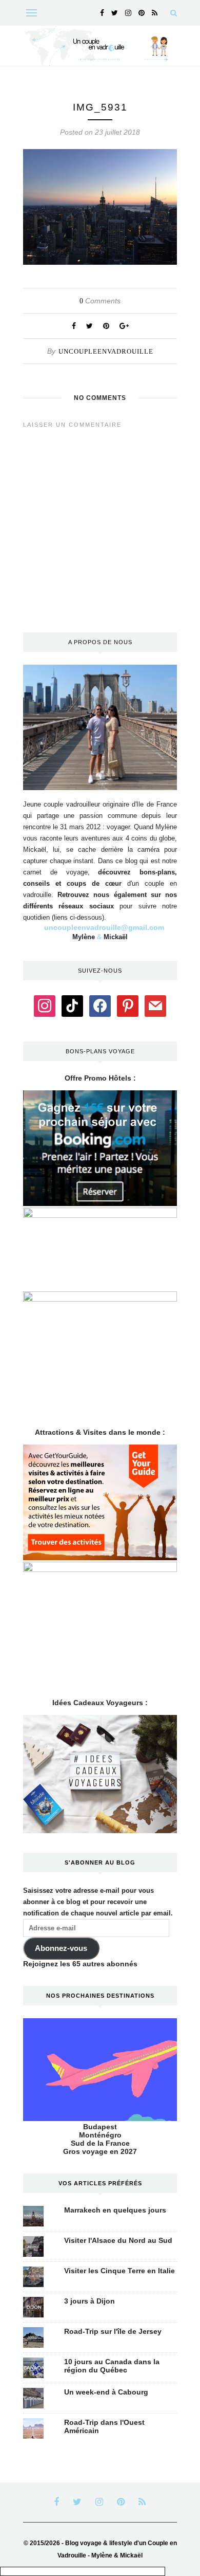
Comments (100, 301)
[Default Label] (72, 1006)
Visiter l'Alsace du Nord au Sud (118, 2240)
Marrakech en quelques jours (115, 2210)
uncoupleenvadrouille (106, 351)
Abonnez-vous (61, 1948)
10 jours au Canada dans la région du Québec (112, 2366)
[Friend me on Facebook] (100, 1006)
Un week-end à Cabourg (106, 2392)
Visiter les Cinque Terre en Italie (119, 2271)
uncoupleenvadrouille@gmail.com (104, 927)
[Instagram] (45, 1006)
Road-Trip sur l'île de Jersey (113, 2331)
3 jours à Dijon (89, 2301)
